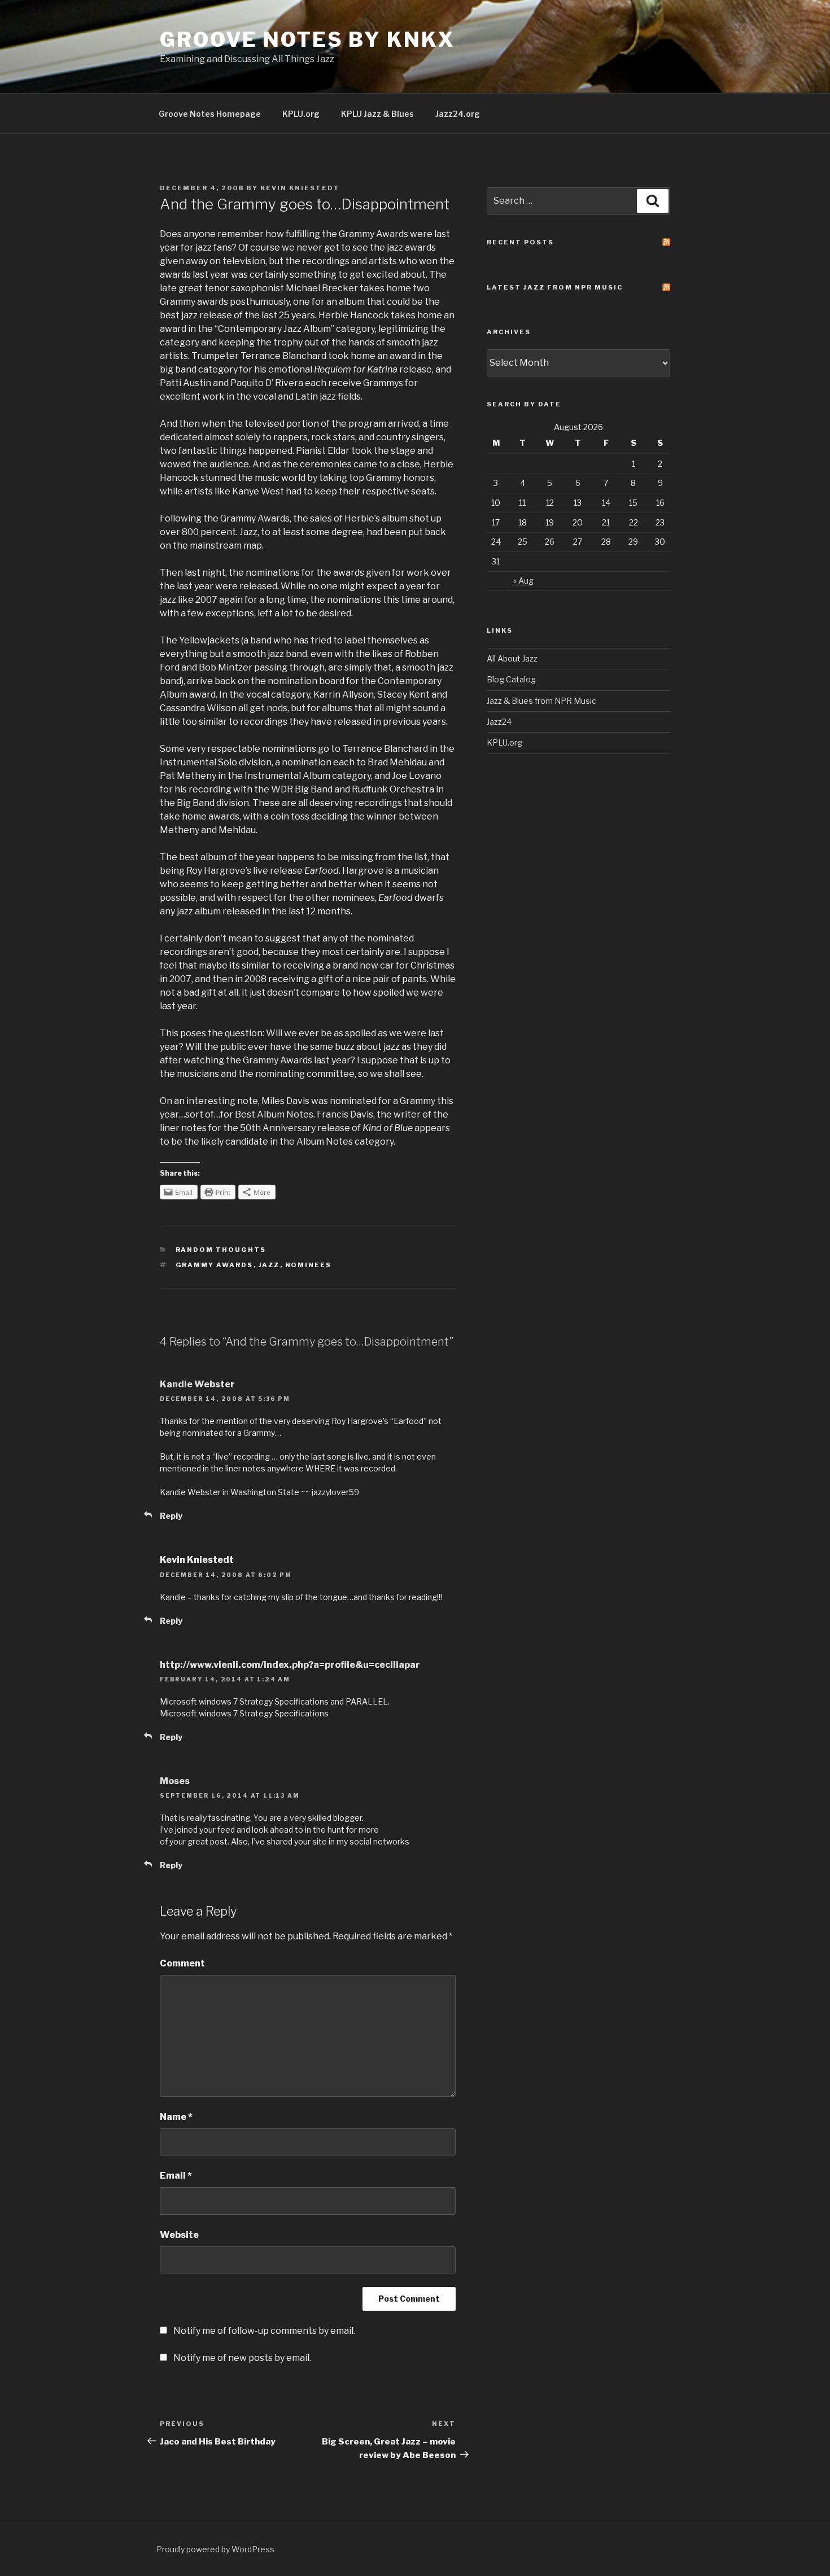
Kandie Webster (197, 1384)
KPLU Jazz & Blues (377, 114)
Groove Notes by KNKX (307, 40)
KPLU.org (301, 114)
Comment (182, 1963)
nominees (309, 1265)
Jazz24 (499, 722)
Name (176, 2117)
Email (176, 2176)
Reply (171, 1516)
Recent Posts (520, 242)
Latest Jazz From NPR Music (555, 287)
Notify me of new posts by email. (242, 2358)
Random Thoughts (221, 1250)
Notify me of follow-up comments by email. (264, 2331)
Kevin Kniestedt (300, 188)
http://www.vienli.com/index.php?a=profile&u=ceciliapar (290, 1665)
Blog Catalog (511, 679)
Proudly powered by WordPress (215, 2549)
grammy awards (215, 1265)
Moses (175, 1781)
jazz (269, 1265)
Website (179, 2235)
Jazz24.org (458, 114)
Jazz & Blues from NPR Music (541, 701)
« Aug (523, 581)
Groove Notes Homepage (210, 114)
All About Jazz (512, 658)
